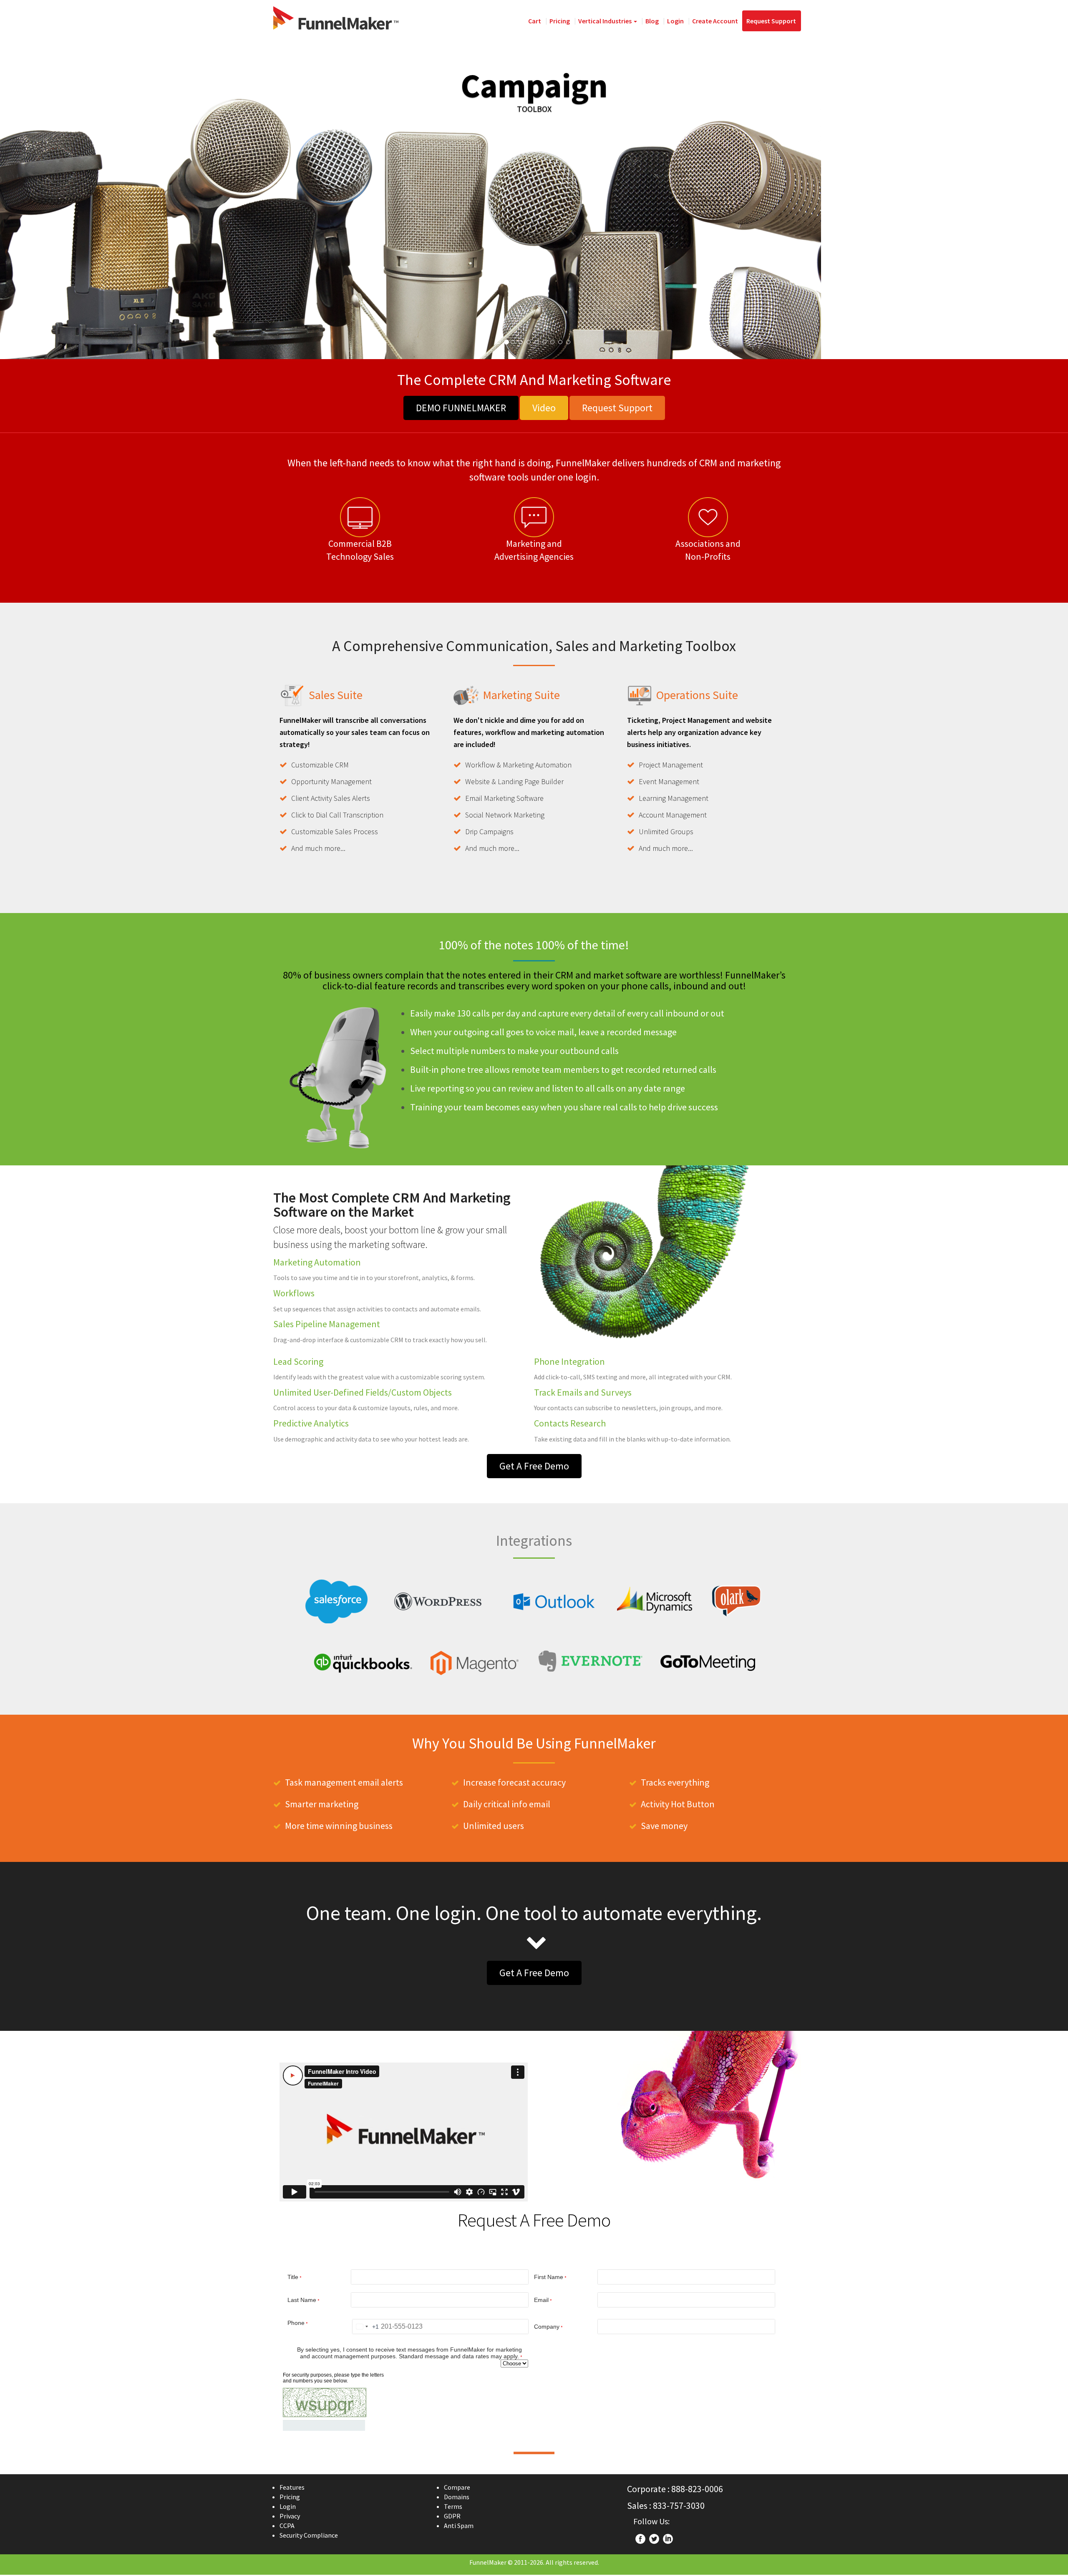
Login (675, 21)
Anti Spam (459, 2526)
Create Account (715, 21)
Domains (457, 2497)
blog (652, 21)
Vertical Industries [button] (606, 21)
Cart (535, 21)
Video (544, 408)
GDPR (452, 2516)
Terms (453, 2506)
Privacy (290, 2516)
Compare (457, 2487)
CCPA (287, 2526)
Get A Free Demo (534, 1466)
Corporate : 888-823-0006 (675, 2489)
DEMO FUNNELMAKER (461, 408)
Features (292, 2487)
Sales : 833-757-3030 (666, 2506)
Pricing (560, 21)
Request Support (771, 21)
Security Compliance (309, 2535)
